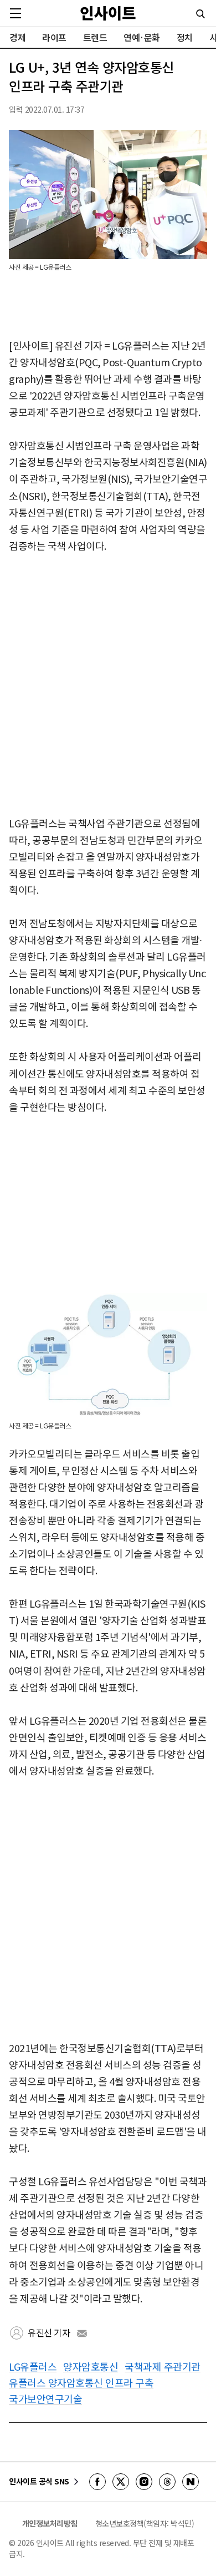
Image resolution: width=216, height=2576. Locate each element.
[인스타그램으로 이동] (144, 2482)
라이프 (54, 37)
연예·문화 (142, 37)
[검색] (200, 14)
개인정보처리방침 (50, 2523)
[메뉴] (16, 13)
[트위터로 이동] (121, 2482)
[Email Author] (82, 2333)
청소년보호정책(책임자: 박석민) (145, 2523)
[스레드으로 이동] (167, 2482)
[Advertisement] (108, 685)
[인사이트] (108, 13)
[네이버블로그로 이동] (191, 2482)
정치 (185, 37)
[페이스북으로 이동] (97, 2482)
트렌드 (95, 37)
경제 (17, 37)
